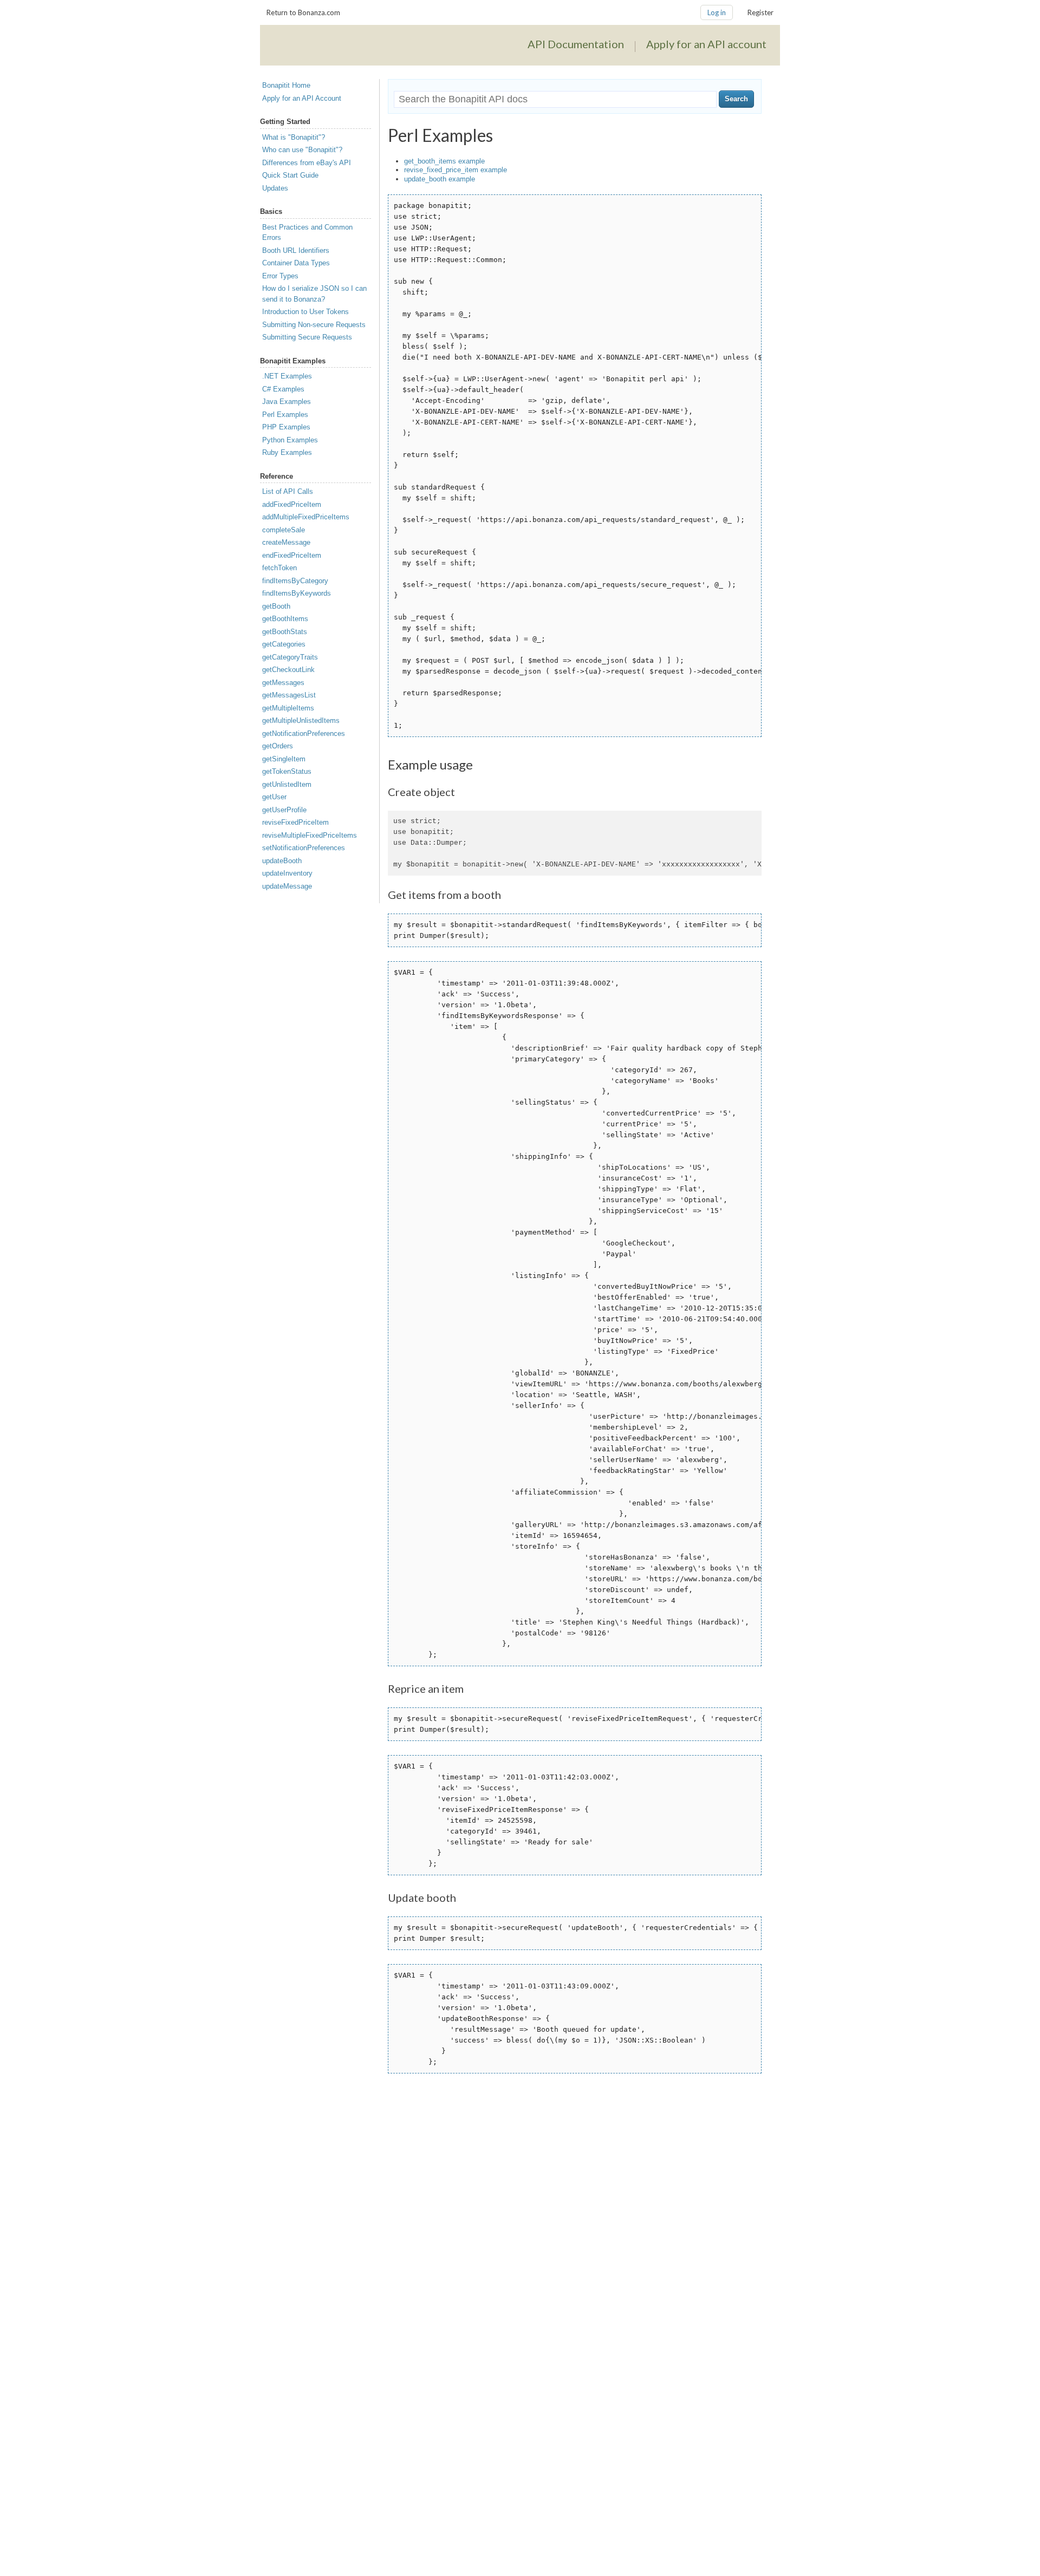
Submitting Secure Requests (307, 337)
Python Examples (290, 440)
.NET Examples (287, 376)
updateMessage (287, 886)
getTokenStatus (287, 771)
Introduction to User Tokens (305, 312)
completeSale (284, 530)
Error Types (280, 276)
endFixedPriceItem (292, 555)
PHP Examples (286, 427)
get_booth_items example (444, 161)
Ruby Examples (287, 452)
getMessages (283, 683)
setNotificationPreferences (304, 848)
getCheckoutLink (288, 670)
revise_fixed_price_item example (456, 170)
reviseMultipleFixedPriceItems (310, 835)
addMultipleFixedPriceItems (306, 517)
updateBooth (282, 861)
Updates (275, 188)
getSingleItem (284, 759)
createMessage (286, 542)
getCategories (284, 644)
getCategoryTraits (290, 657)
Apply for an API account (706, 44)
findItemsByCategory (295, 581)
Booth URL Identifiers (296, 250)
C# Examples (283, 389)
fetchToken (279, 568)
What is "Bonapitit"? (294, 137)
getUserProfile (284, 810)
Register (760, 12)
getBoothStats (285, 632)
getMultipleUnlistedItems (301, 720)
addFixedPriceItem (292, 504)
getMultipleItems (288, 708)
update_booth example (440, 179)
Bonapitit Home (286, 85)
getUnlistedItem (287, 784)
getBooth (276, 606)
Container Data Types (296, 263)
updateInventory (287, 873)
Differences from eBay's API (307, 163)
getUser (274, 797)
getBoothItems (285, 619)
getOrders (278, 746)
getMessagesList (289, 695)
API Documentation (576, 44)
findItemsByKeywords (297, 593)
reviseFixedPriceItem (295, 822)
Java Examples (287, 402)
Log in (717, 12)
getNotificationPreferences (304, 733)
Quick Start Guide (290, 175)
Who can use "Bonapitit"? (302, 150)
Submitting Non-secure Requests (314, 325)
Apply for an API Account (302, 98)
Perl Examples (285, 415)
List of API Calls (288, 491)
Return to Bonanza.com (303, 12)
